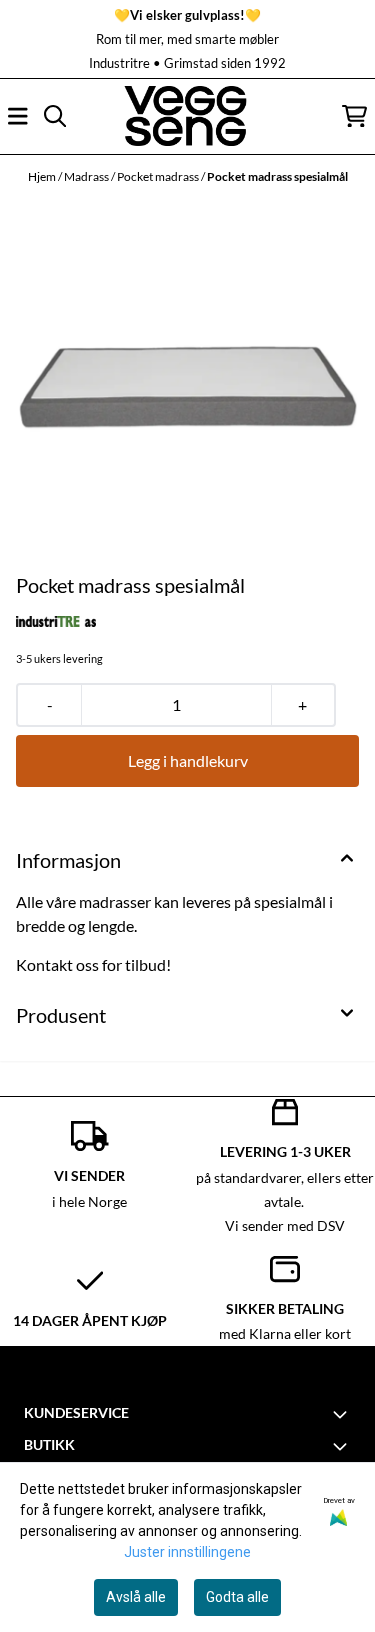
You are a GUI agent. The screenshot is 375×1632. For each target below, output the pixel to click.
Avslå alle (136, 1597)
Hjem (43, 176)
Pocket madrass (159, 176)
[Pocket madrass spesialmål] (187, 382)
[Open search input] (55, 116)
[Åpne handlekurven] (354, 116)
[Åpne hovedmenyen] (18, 116)
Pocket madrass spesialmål (277, 176)
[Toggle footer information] (343, 1414)
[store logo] (187, 116)
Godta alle (237, 1597)
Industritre (119, 63)
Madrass (87, 176)
